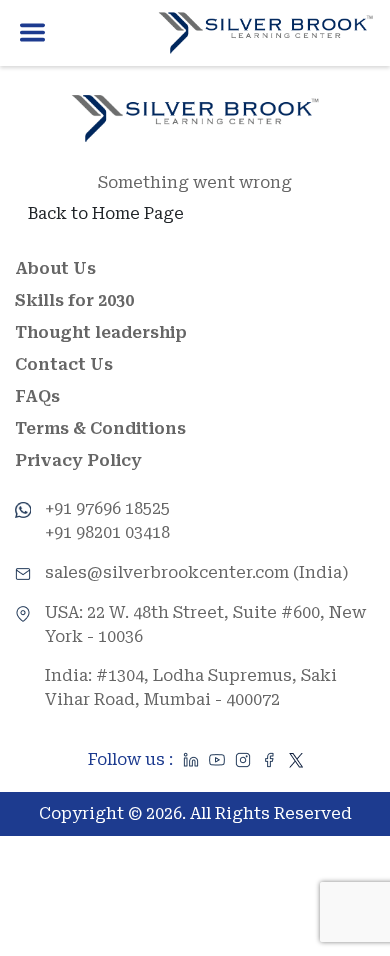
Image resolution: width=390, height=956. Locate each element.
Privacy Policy (78, 460)
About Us (55, 268)
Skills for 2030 (74, 300)
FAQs (37, 396)
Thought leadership (101, 332)
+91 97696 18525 (107, 508)
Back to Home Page (106, 213)
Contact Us (64, 364)
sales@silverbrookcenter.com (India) (197, 572)
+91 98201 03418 (107, 532)
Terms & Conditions (100, 428)
